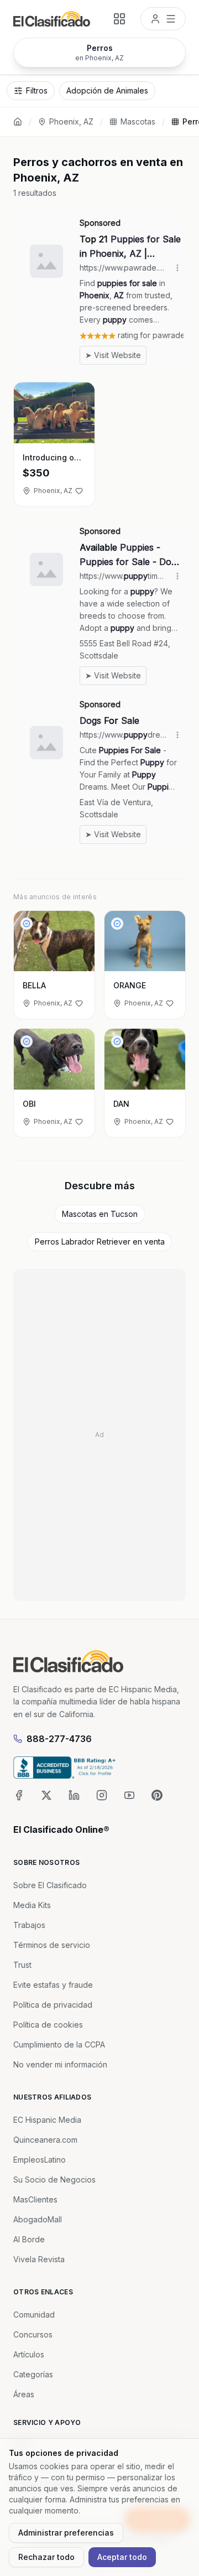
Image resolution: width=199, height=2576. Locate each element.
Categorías (33, 2374)
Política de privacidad (53, 2005)
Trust (22, 1965)
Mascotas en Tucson (100, 1214)
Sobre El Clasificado (50, 1885)
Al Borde (29, 2239)
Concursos (33, 2334)
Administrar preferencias (66, 2533)
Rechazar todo (46, 2557)
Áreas (24, 2394)
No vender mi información (60, 2064)
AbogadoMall (38, 2219)
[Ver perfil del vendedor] (27, 924)
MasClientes (35, 2199)
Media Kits (32, 1905)
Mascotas (138, 121)
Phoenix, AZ (71, 121)
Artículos (29, 2354)
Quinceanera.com (45, 2140)
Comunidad (34, 2315)
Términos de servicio (52, 1945)
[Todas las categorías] (119, 19)
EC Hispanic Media (47, 2120)
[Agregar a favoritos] (79, 491)
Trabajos (29, 1925)
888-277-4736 (59, 1739)
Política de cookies (48, 2025)
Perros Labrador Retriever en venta (100, 1242)
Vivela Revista (39, 2259)
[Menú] (163, 19)
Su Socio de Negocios (54, 2180)
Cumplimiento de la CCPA (59, 2044)
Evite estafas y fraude (53, 1985)
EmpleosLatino (40, 2160)
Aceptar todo (122, 2557)
